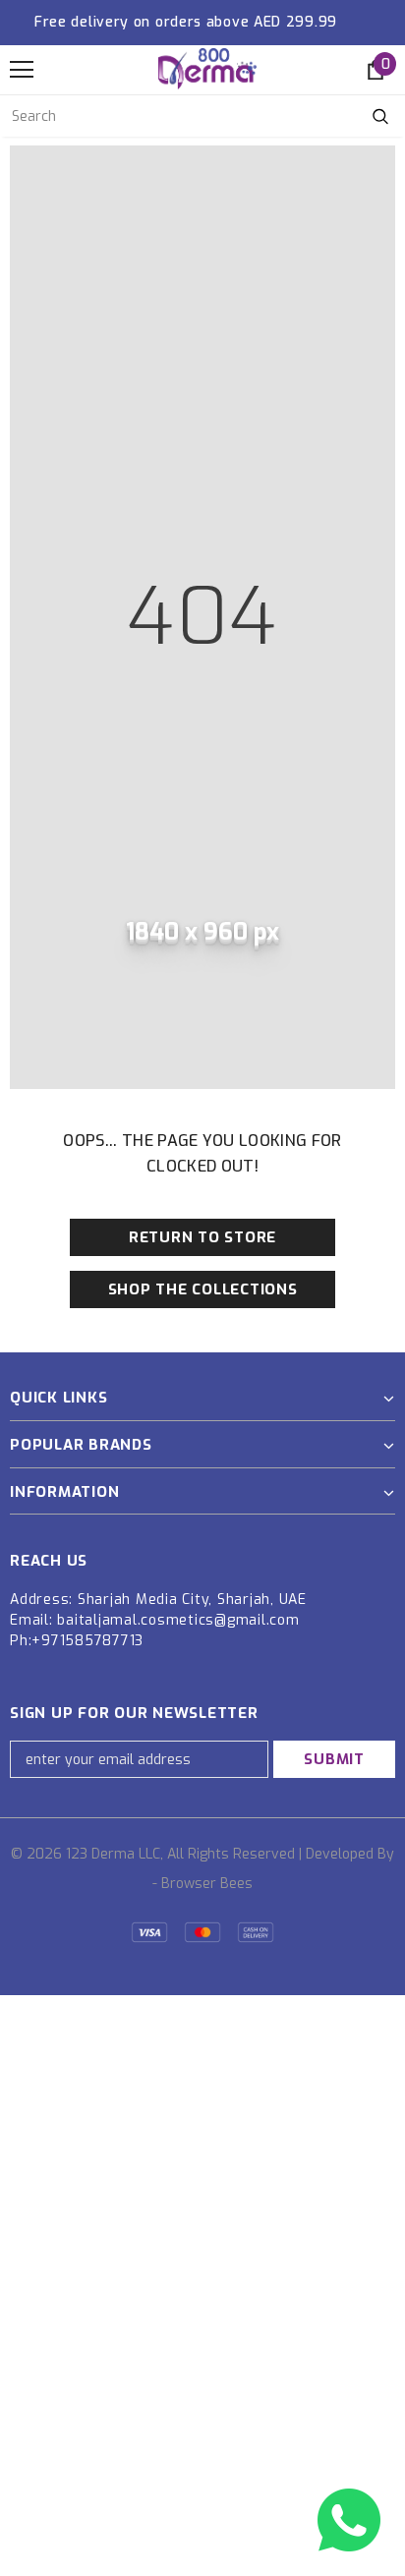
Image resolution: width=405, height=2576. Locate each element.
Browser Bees (207, 1884)
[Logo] (207, 69)
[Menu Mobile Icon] (22, 70)
